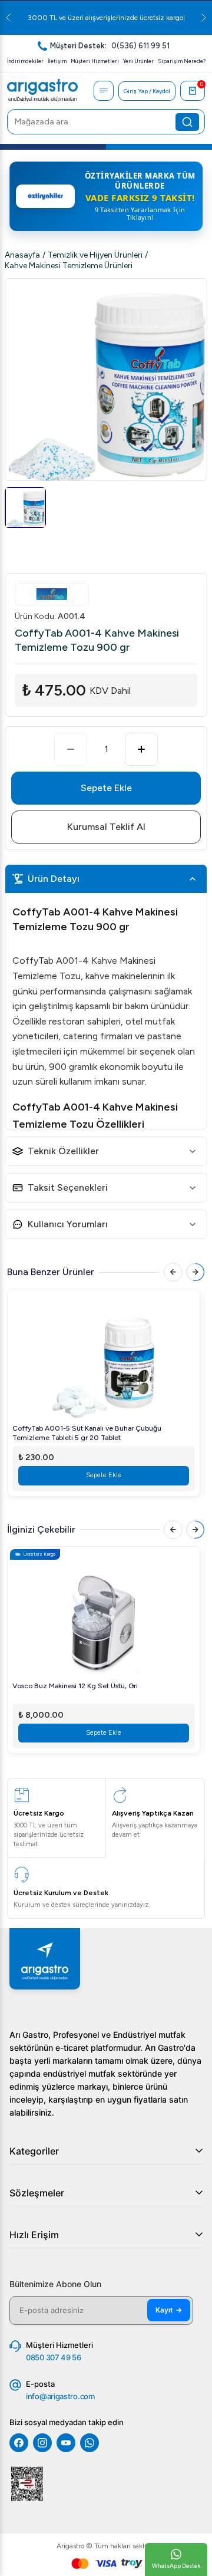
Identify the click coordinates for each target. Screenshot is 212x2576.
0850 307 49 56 (54, 2357)
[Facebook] (19, 2443)
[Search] (187, 122)
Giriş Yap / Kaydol (147, 91)
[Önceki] (173, 1272)
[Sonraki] (196, 1272)
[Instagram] (42, 2443)
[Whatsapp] (90, 2443)
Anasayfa (22, 255)
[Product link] (104, 1359)
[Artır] (141, 749)
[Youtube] (66, 2443)
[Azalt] (71, 749)
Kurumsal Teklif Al (106, 827)
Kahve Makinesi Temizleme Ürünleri (69, 266)
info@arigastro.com (60, 2396)
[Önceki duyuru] (8, 18)
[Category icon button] (104, 91)
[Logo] (42, 91)
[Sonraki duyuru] (204, 18)
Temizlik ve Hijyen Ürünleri (95, 255)
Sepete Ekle (106, 788)
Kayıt (169, 2310)
